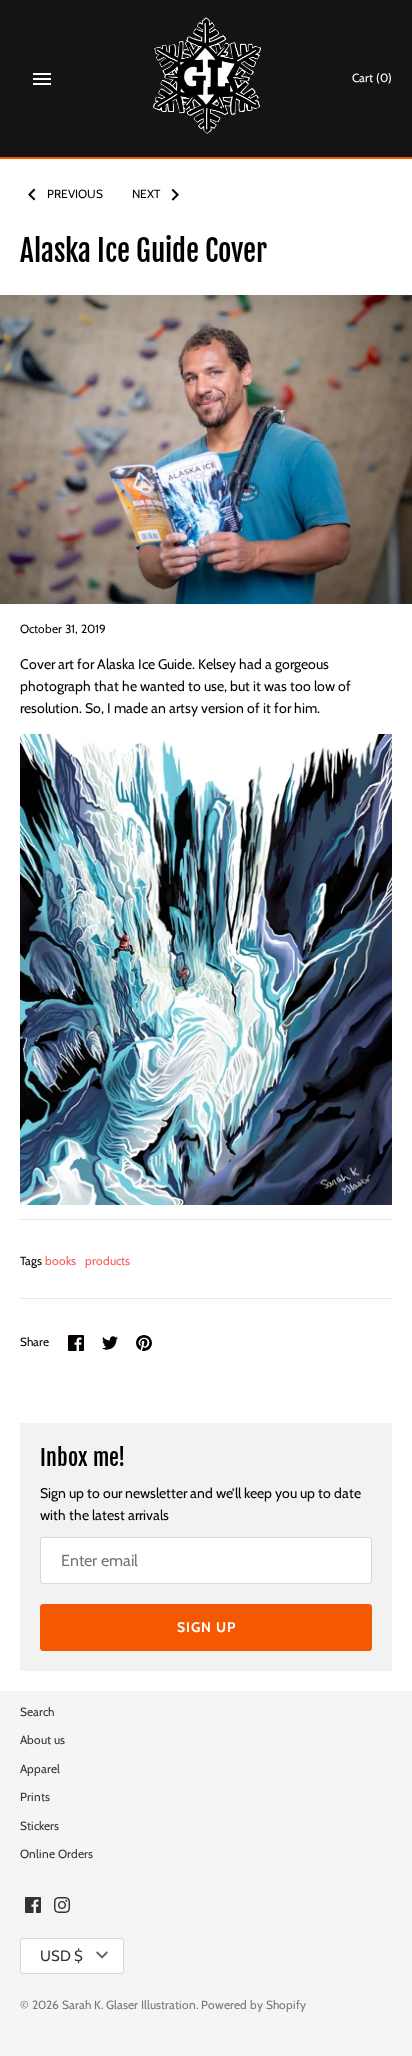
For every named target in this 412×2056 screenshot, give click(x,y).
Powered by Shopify (253, 2005)
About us (42, 1740)
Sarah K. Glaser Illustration (129, 2005)
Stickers (39, 1826)
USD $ (61, 1956)
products (107, 1261)
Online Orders (56, 1854)
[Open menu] (42, 79)
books (60, 1261)
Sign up (206, 1627)
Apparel (40, 1769)
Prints (35, 1797)
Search (37, 1712)
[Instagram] (62, 1906)
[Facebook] (33, 1906)
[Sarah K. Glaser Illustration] (206, 78)
